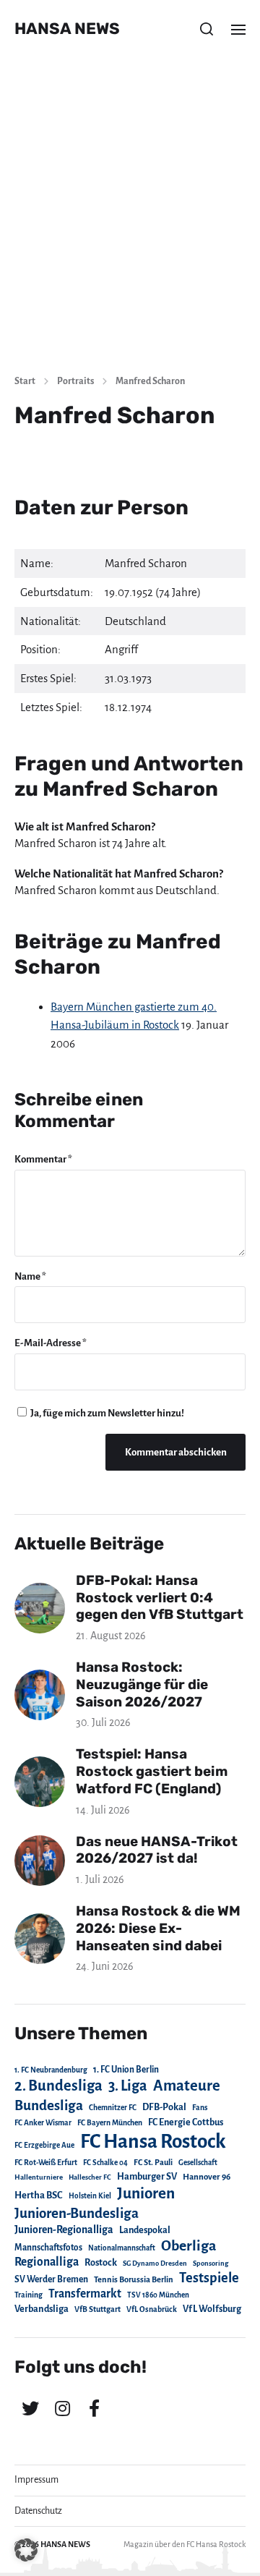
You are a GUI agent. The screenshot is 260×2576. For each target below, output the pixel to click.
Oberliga (188, 2246)
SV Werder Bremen (51, 2279)
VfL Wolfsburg (212, 2309)
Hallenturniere (39, 2177)
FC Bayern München (110, 2123)
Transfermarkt (85, 2294)
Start (25, 381)
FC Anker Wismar (43, 2123)
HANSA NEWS (67, 29)
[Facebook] (94, 2408)
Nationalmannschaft (122, 2248)
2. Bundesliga (58, 2086)
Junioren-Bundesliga (77, 2213)
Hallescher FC (90, 2177)
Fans (200, 2108)
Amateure (187, 2086)
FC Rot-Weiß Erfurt (46, 2163)
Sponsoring (211, 2263)
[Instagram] (62, 2408)
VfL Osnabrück (152, 2309)
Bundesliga (49, 2105)
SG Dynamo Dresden (155, 2263)
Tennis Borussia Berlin (134, 2279)
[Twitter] (30, 2408)
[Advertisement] (130, 224)
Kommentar (43, 1159)
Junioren (146, 2193)
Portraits (75, 381)
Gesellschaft (198, 2163)
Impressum (36, 2480)
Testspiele (209, 2278)
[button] (207, 29)
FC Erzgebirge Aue (44, 2145)
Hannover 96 (207, 2177)
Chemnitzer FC (113, 2108)
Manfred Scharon (150, 381)
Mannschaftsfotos (48, 2248)
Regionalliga (47, 2262)
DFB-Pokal (164, 2107)
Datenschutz (38, 2511)
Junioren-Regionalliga (64, 2229)
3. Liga (128, 2086)
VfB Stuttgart (97, 2309)
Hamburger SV (147, 2177)
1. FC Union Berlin (126, 2070)
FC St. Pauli (153, 2162)
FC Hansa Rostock (153, 2142)
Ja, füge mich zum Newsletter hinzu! (107, 1413)
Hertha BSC (39, 2195)
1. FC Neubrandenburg (51, 2070)
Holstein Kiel (90, 2196)
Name (30, 1276)
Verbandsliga (42, 2309)
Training (29, 2295)
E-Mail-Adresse (51, 1343)
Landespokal (145, 2230)
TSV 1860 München (158, 2295)
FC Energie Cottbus (186, 2122)
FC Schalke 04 (105, 2163)
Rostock (101, 2263)
